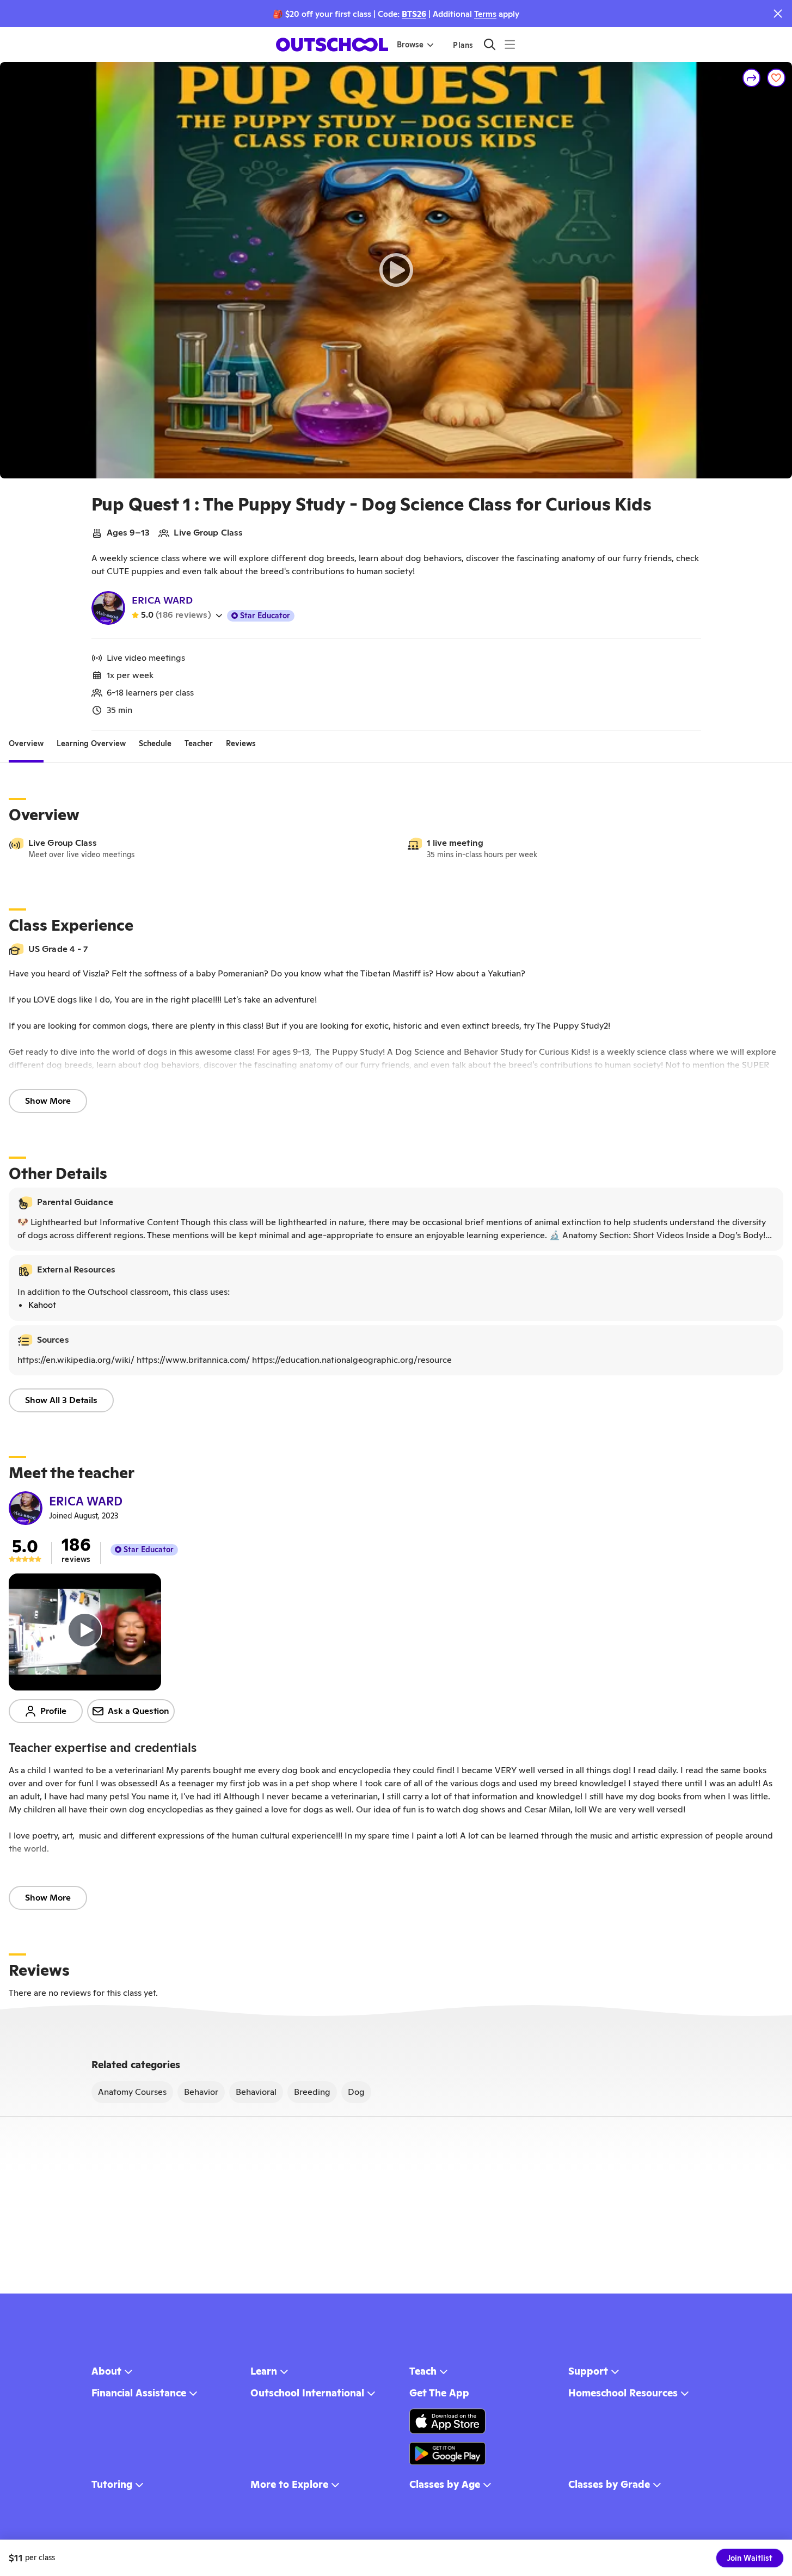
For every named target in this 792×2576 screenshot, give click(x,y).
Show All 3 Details (61, 1400)
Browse (410, 45)
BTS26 (414, 14)
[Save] (776, 78)
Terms (485, 14)
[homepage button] (332, 45)
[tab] (26, 743)
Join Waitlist (750, 2558)
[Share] (752, 78)
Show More (48, 1101)
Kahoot (42, 1305)
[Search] (490, 44)
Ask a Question (139, 1711)
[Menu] (510, 44)
